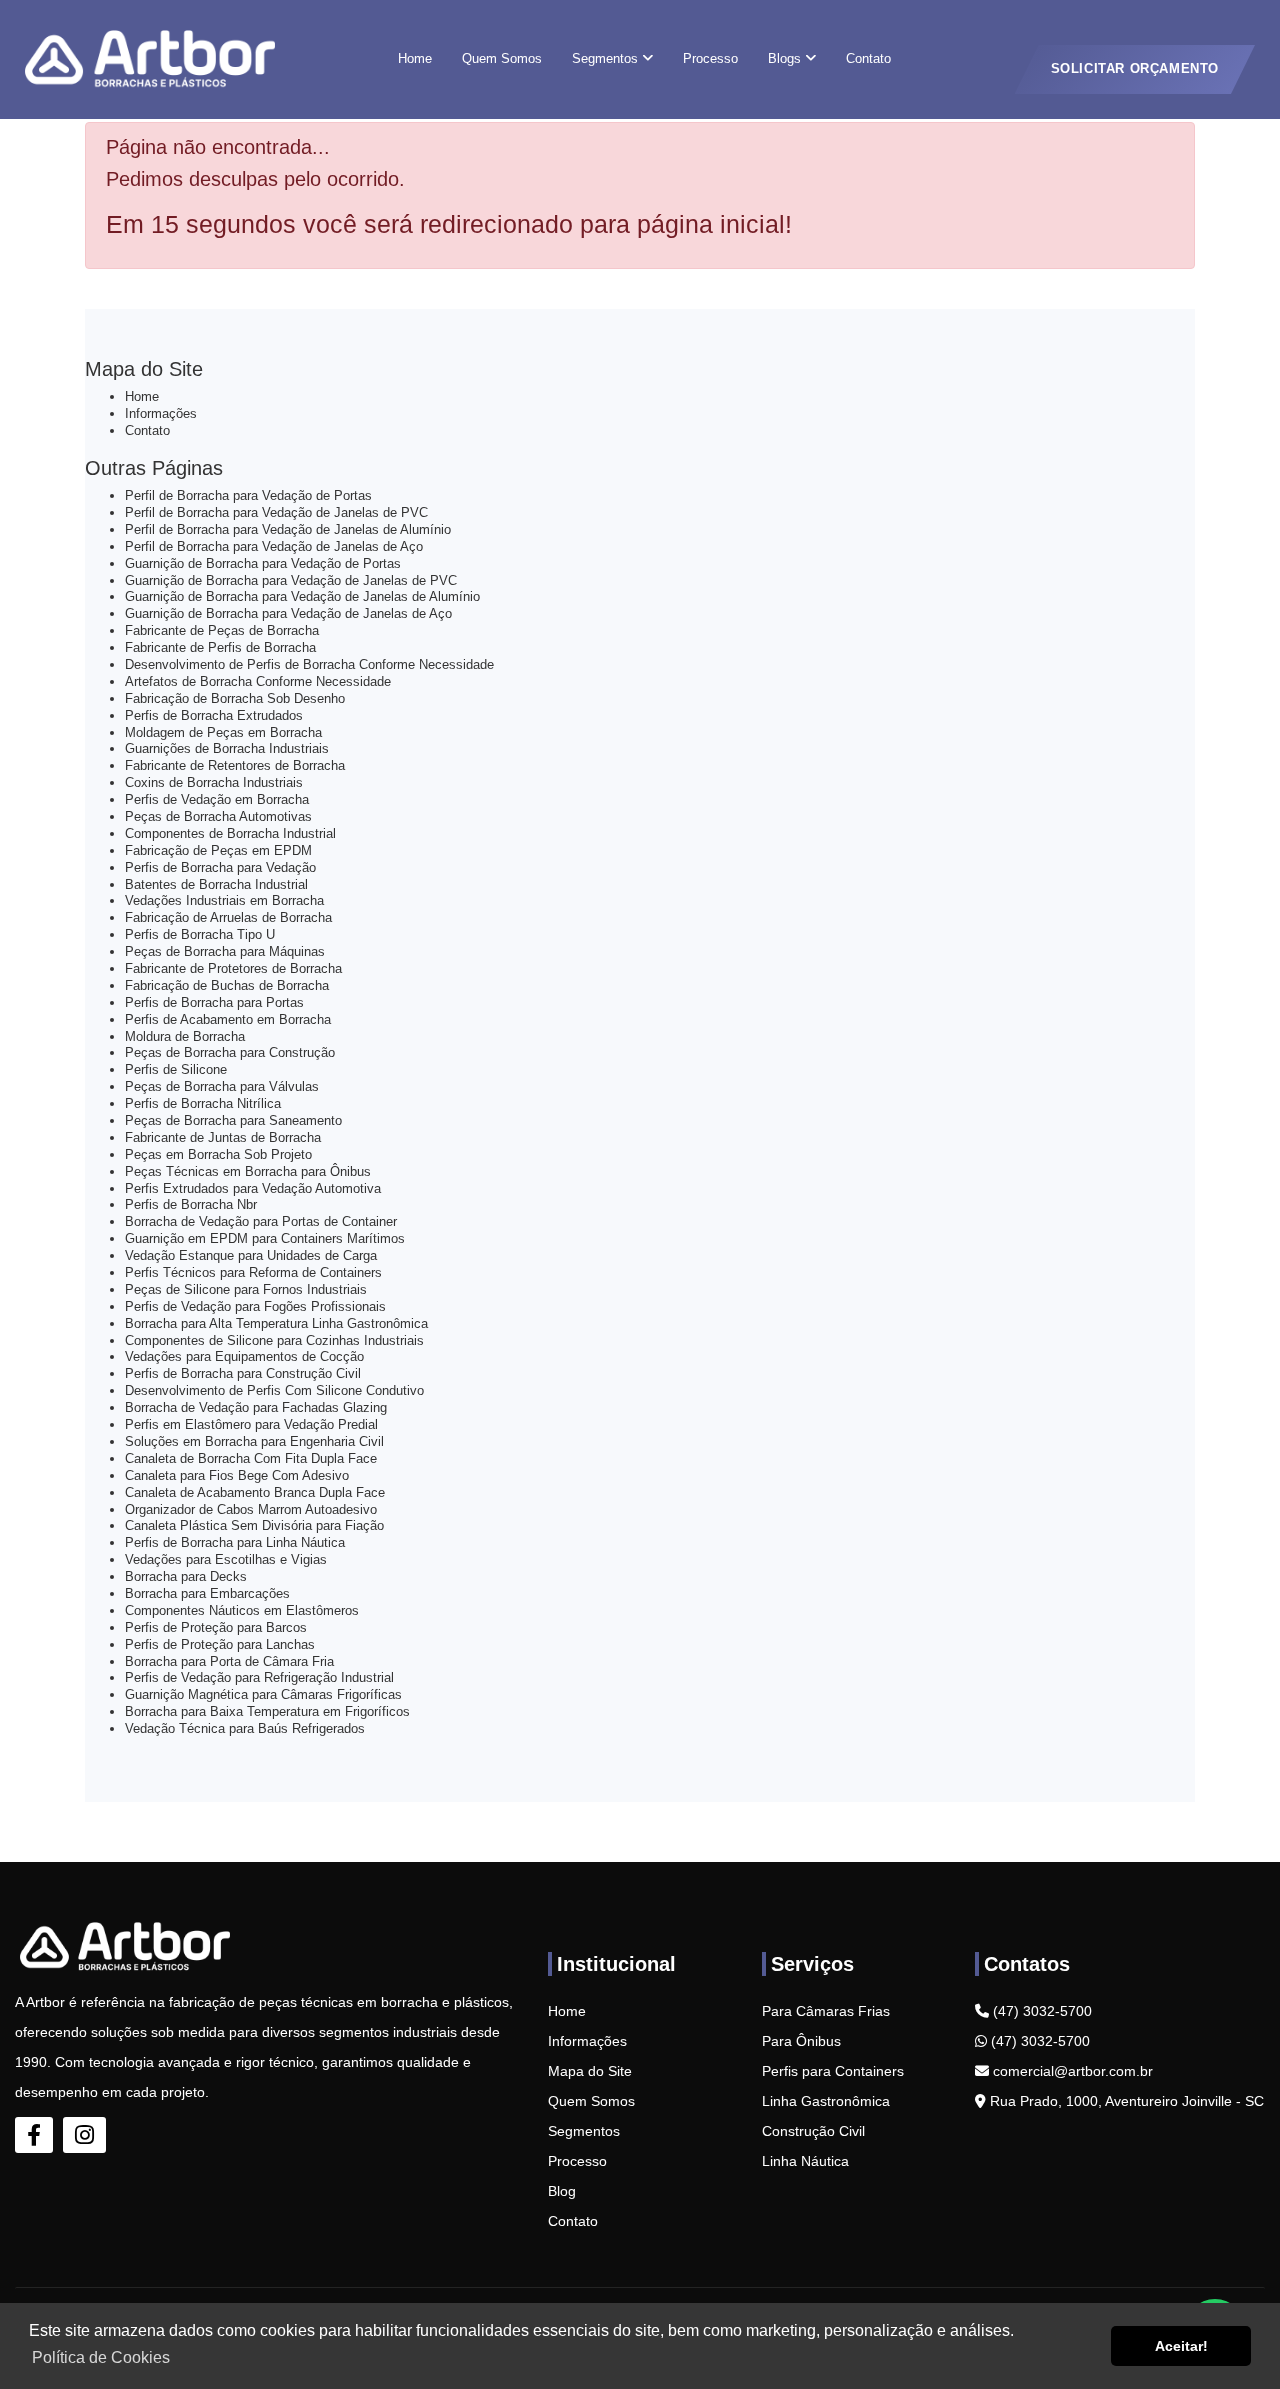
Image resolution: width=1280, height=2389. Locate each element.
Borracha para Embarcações (207, 1593)
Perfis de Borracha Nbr (191, 1204)
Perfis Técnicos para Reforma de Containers (253, 1272)
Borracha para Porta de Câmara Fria (229, 1661)
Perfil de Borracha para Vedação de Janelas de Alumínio (288, 529)
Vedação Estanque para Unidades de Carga (251, 1255)
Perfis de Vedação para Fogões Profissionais (255, 1306)
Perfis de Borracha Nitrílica (203, 1103)
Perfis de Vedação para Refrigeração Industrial (259, 1677)
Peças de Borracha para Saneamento (233, 1120)
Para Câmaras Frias (826, 2011)
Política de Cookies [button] (101, 2357)
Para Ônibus (801, 2041)
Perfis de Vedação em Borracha (217, 799)
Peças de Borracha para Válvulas (222, 1086)
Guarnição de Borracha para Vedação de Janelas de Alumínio (302, 596)
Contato (868, 58)
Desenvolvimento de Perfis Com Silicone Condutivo (274, 1390)
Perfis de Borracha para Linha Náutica (235, 1542)
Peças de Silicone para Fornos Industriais (246, 1289)
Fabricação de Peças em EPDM (218, 850)
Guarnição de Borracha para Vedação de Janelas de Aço (288, 613)
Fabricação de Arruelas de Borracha (228, 917)
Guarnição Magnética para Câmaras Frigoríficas (263, 1694)
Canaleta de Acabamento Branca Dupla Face (255, 1492)
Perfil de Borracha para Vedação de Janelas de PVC (276, 512)
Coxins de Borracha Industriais (214, 782)
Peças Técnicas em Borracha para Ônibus (248, 1171)
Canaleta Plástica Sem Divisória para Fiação (254, 1525)
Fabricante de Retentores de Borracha (235, 765)
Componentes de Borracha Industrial (230, 833)
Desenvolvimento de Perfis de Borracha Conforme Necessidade (309, 664)
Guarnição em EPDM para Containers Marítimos (265, 1238)
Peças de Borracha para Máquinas (225, 951)
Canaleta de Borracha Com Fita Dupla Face (251, 1458)
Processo (710, 58)
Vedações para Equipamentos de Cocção (244, 1356)
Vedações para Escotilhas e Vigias (226, 1559)
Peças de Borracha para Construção (230, 1052)
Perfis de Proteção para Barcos (216, 1627)
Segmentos (607, 58)
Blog (562, 2191)
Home (415, 58)
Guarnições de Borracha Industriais (227, 748)
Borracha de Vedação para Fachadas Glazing (256, 1407)
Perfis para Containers (833, 2071)
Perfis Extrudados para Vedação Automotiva (253, 1188)
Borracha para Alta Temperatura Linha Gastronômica (276, 1323)
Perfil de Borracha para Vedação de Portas (248, 495)
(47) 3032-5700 (1040, 2011)
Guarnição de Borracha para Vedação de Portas (263, 563)
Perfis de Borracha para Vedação (220, 867)
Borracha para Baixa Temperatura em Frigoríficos (267, 1711)
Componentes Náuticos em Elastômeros (242, 1610)
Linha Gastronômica (826, 2101)
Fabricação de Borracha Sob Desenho (235, 698)
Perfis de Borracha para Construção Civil (243, 1373)
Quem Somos (502, 58)
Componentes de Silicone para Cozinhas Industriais (274, 1340)
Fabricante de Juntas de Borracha (223, 1137)
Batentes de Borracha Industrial (216, 884)
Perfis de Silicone (176, 1069)
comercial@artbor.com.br (1071, 2071)
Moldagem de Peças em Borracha (223, 732)
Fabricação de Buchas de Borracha (227, 985)
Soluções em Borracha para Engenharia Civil (254, 1441)
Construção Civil (813, 2131)
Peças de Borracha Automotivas (218, 816)
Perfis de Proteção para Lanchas (220, 1644)
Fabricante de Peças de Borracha (222, 630)
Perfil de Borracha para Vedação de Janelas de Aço (274, 546)
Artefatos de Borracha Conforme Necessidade (258, 681)
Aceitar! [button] (1181, 2346)
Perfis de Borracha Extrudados (214, 715)
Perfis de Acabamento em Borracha (228, 1019)
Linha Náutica (805, 2161)
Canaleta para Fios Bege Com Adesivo (237, 1475)
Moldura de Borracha (185, 1036)
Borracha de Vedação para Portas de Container (261, 1221)
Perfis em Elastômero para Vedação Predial (251, 1424)
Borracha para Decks (186, 1576)
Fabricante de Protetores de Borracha (233, 968)
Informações (161, 413)
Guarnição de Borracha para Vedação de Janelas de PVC (291, 580)
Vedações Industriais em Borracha (224, 900)
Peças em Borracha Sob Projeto (218, 1154)
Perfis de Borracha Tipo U (200, 934)
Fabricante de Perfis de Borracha (220, 647)
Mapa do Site (590, 2071)
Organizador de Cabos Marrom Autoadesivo (251, 1509)
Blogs (786, 58)
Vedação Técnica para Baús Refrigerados (245, 1728)
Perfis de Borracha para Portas (214, 1002)
